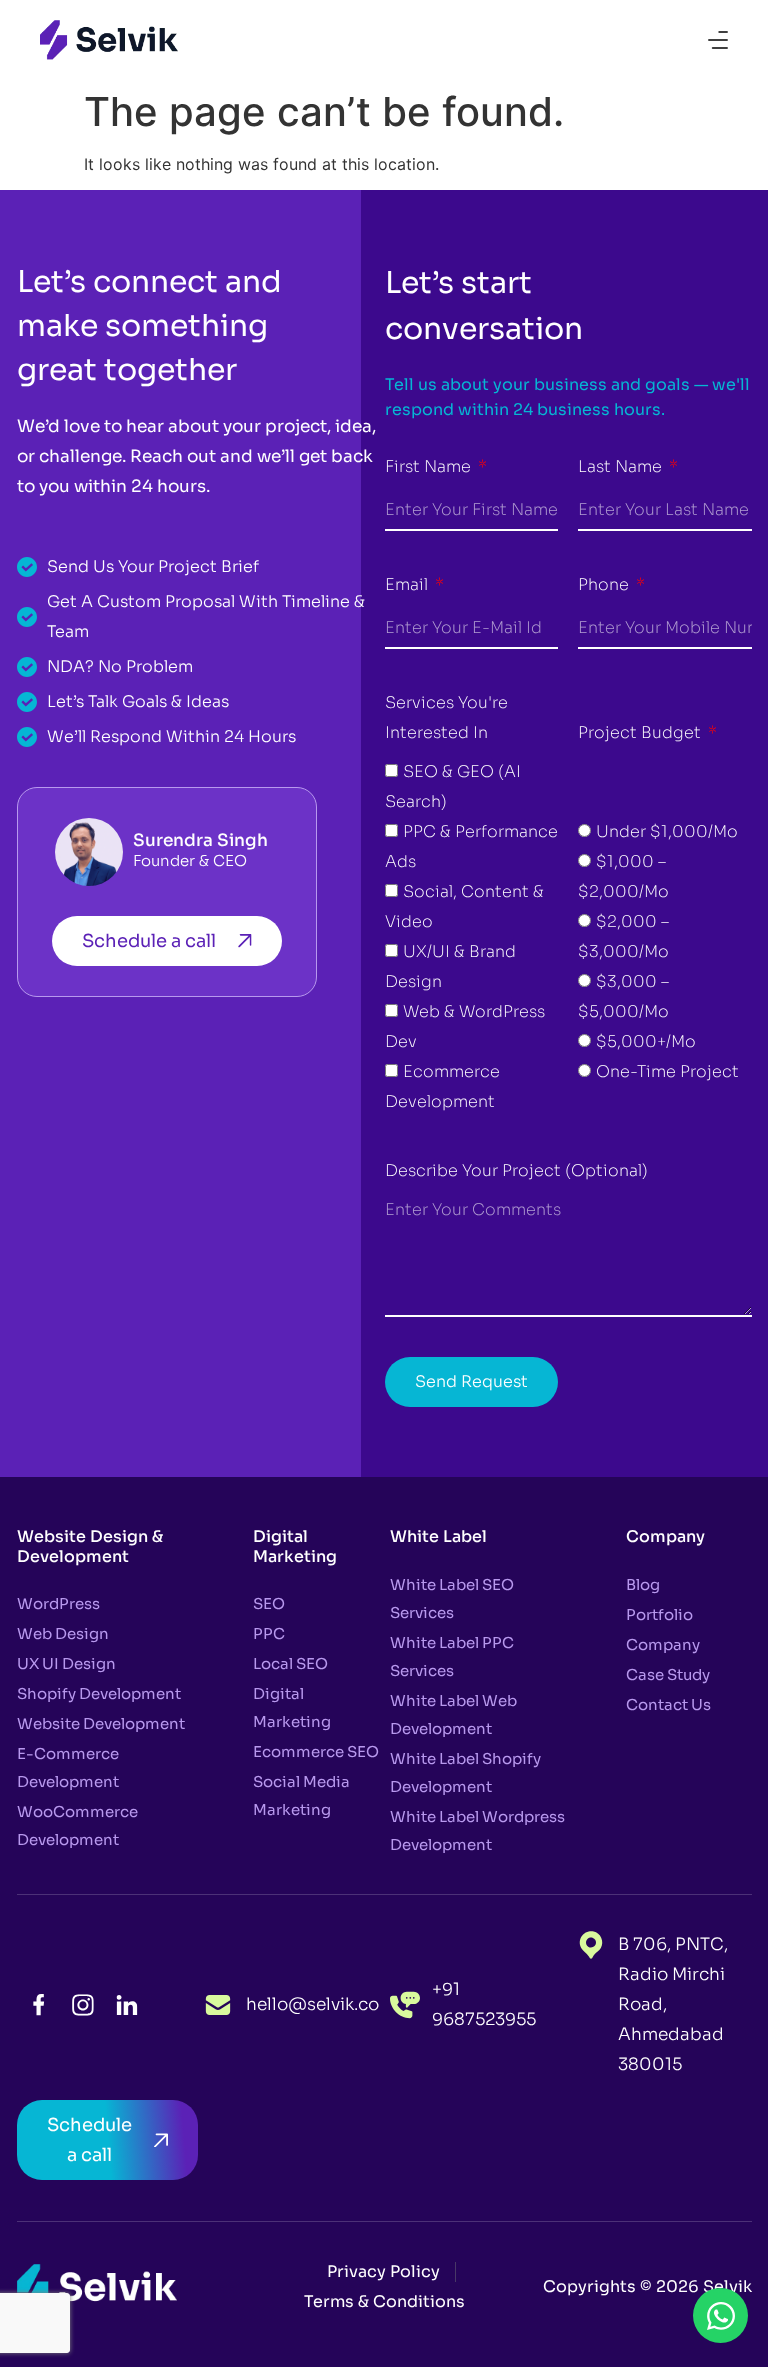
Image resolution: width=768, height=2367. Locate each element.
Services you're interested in (446, 717)
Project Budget (641, 732)
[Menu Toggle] (718, 40)
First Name (430, 466)
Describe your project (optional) (516, 1170)
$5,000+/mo (646, 1041)
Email (408, 584)
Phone (605, 584)
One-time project (667, 1071)
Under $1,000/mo (667, 831)
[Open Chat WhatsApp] (720, 2315)
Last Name (622, 466)
